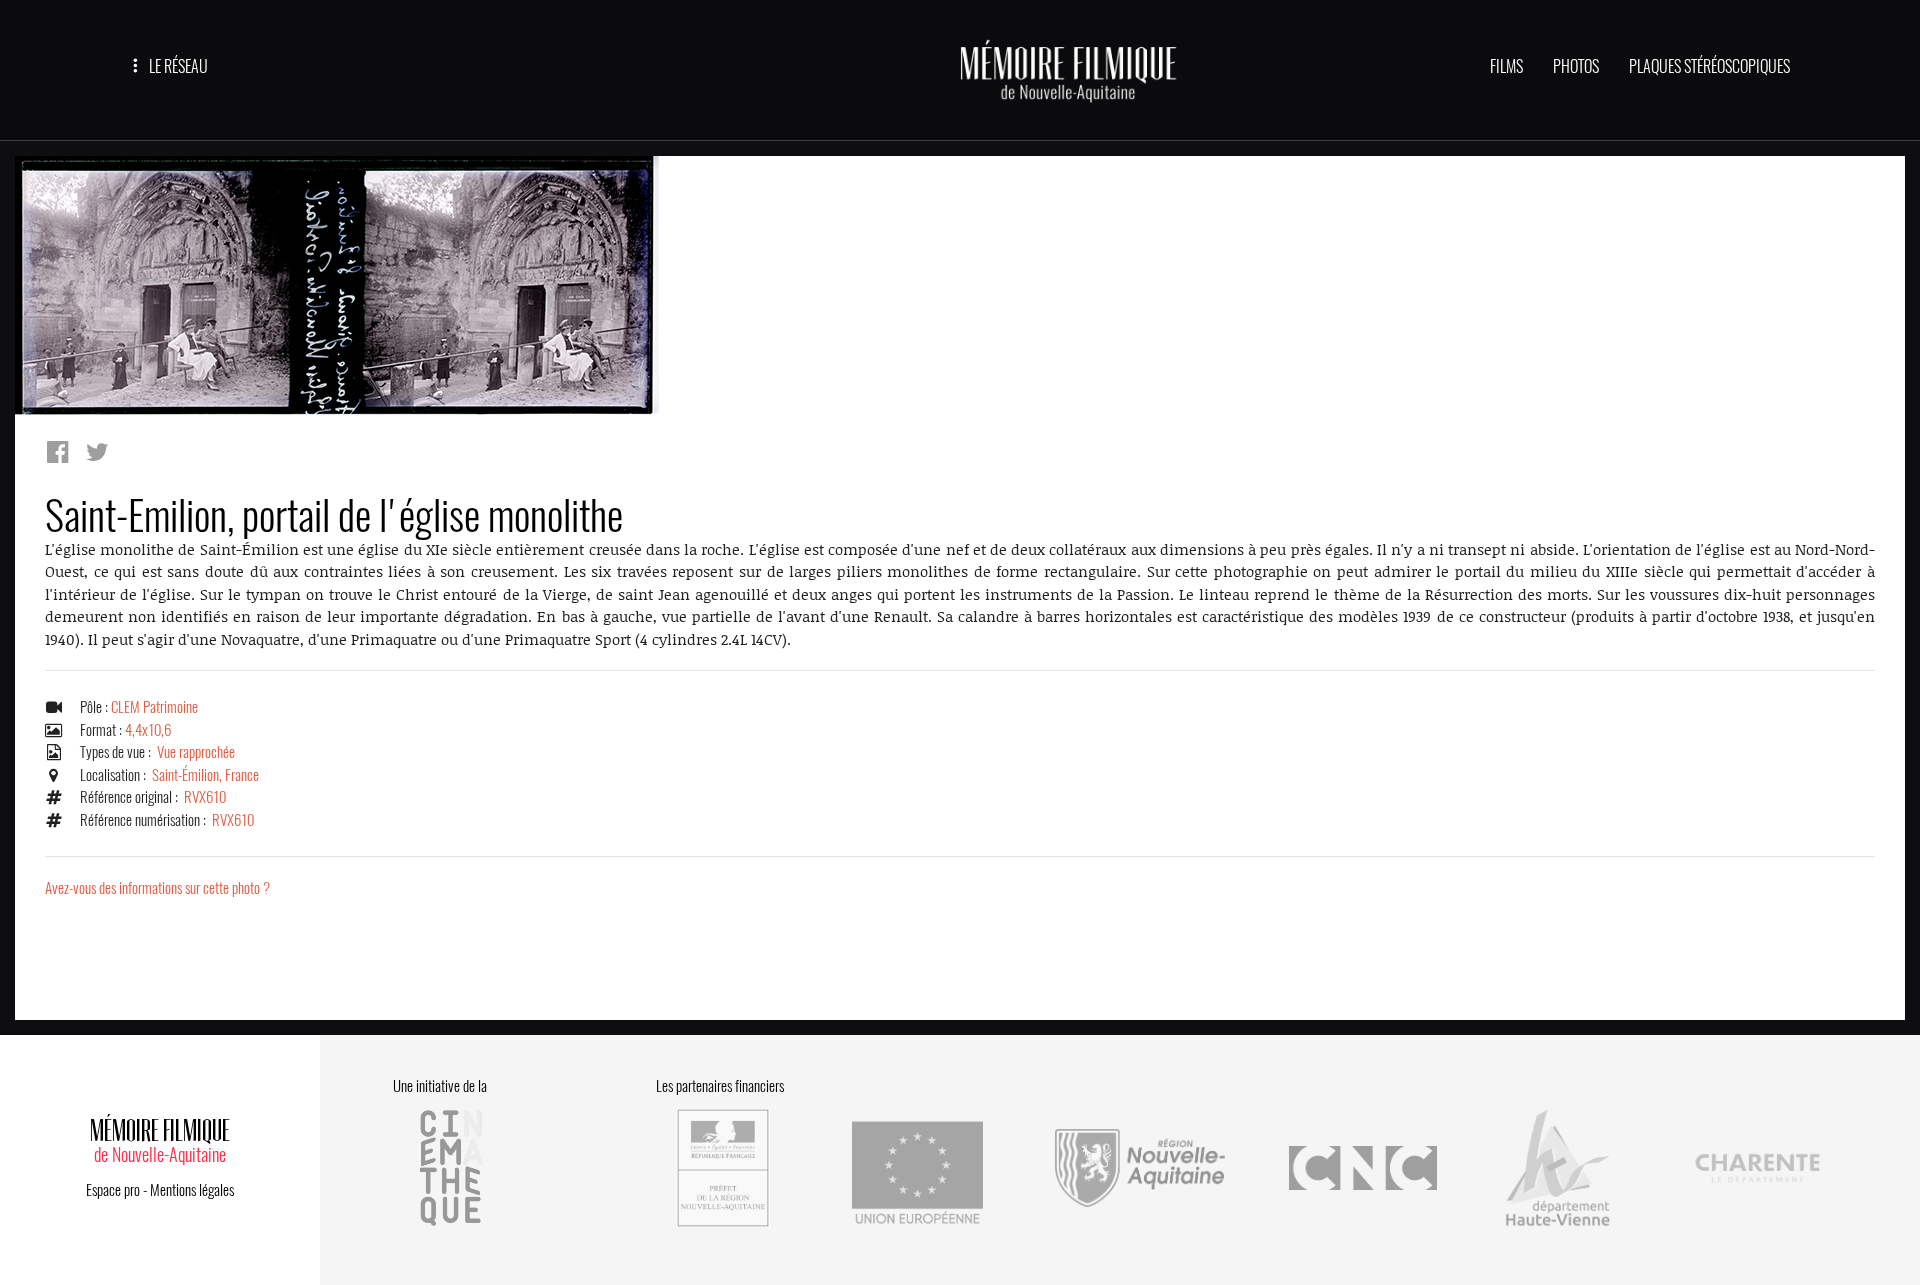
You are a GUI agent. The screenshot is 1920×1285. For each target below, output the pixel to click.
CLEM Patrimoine (154, 707)
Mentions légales (192, 1190)
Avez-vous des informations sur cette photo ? (157, 888)
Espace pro (113, 1190)
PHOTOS (1576, 66)
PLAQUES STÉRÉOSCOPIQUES (1709, 66)
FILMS (1506, 66)
